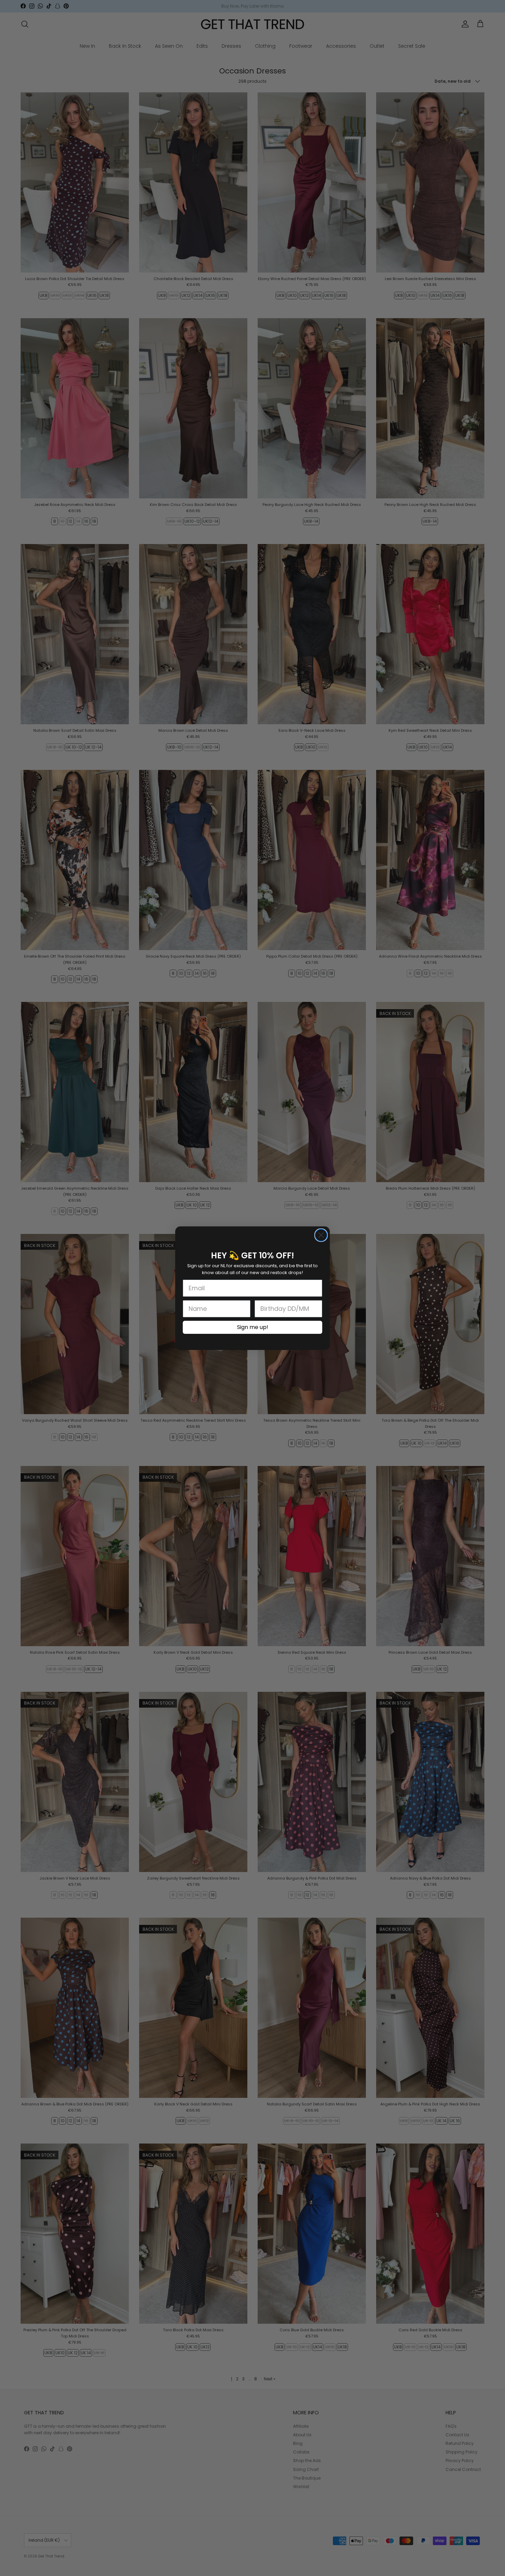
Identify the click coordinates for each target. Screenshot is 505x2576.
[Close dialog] (321, 1235)
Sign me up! (253, 1327)
